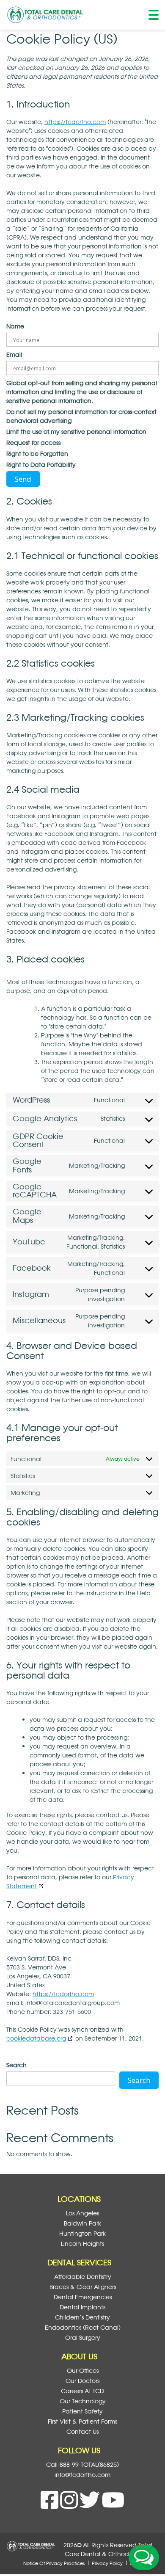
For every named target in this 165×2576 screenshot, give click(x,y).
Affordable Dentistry (83, 2277)
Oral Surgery (83, 2337)
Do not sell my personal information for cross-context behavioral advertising (81, 416)
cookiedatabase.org (36, 2038)
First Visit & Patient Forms (82, 2421)
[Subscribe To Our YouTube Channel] (113, 2505)
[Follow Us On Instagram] (70, 2505)
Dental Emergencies (83, 2297)
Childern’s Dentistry (82, 2317)
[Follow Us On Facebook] (50, 2505)
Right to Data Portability (41, 465)
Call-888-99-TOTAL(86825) (82, 2464)
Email (14, 354)
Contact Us (82, 2431)
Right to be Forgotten (37, 454)
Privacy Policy (107, 2563)
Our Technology (83, 2401)
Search (16, 2065)
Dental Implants (82, 2307)
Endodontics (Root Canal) (83, 2327)
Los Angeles (82, 2213)
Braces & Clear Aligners (83, 2287)
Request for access (33, 443)
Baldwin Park (82, 2223)
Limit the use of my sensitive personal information (76, 432)
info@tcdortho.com (82, 2475)
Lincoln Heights (82, 2244)
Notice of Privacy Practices (54, 2563)
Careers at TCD (82, 2391)
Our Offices (83, 2371)
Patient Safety (82, 2411)
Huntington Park (82, 2233)
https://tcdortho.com (75, 122)
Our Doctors (82, 2381)
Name (15, 326)
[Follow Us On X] (91, 2505)
